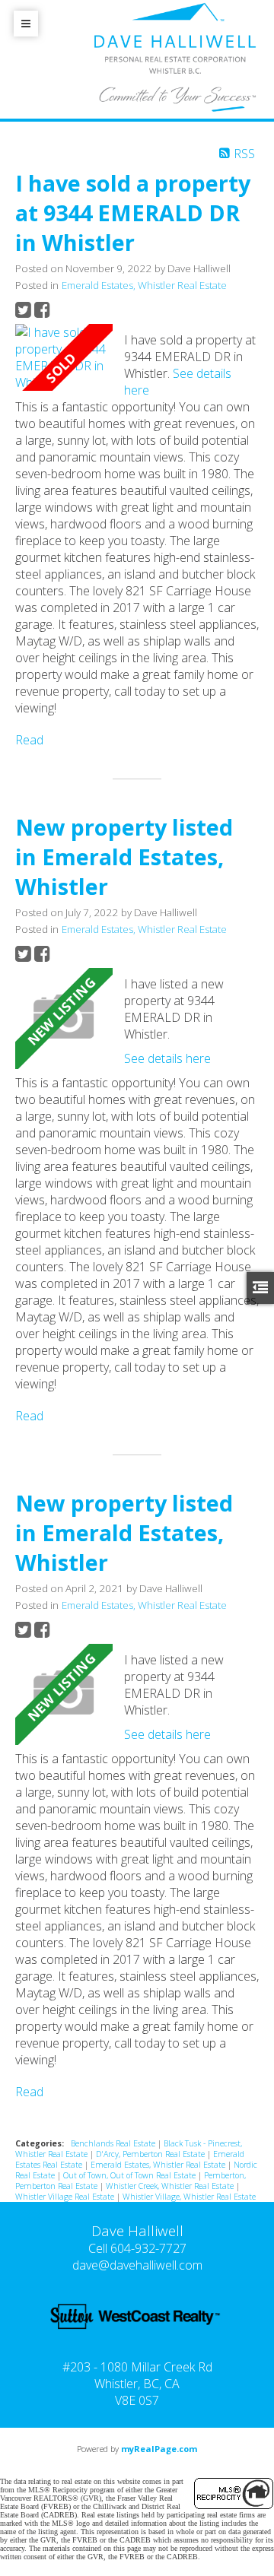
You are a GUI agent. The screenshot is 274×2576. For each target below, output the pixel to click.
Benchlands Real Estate (114, 2143)
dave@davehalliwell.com (137, 2265)
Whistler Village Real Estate (66, 2197)
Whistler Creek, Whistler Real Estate (171, 2186)
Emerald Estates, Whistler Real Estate (144, 285)
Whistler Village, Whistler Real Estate (189, 2197)
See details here (167, 1058)
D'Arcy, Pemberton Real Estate (151, 2154)
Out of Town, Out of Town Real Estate (131, 2175)
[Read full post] (64, 357)
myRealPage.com (159, 2449)
